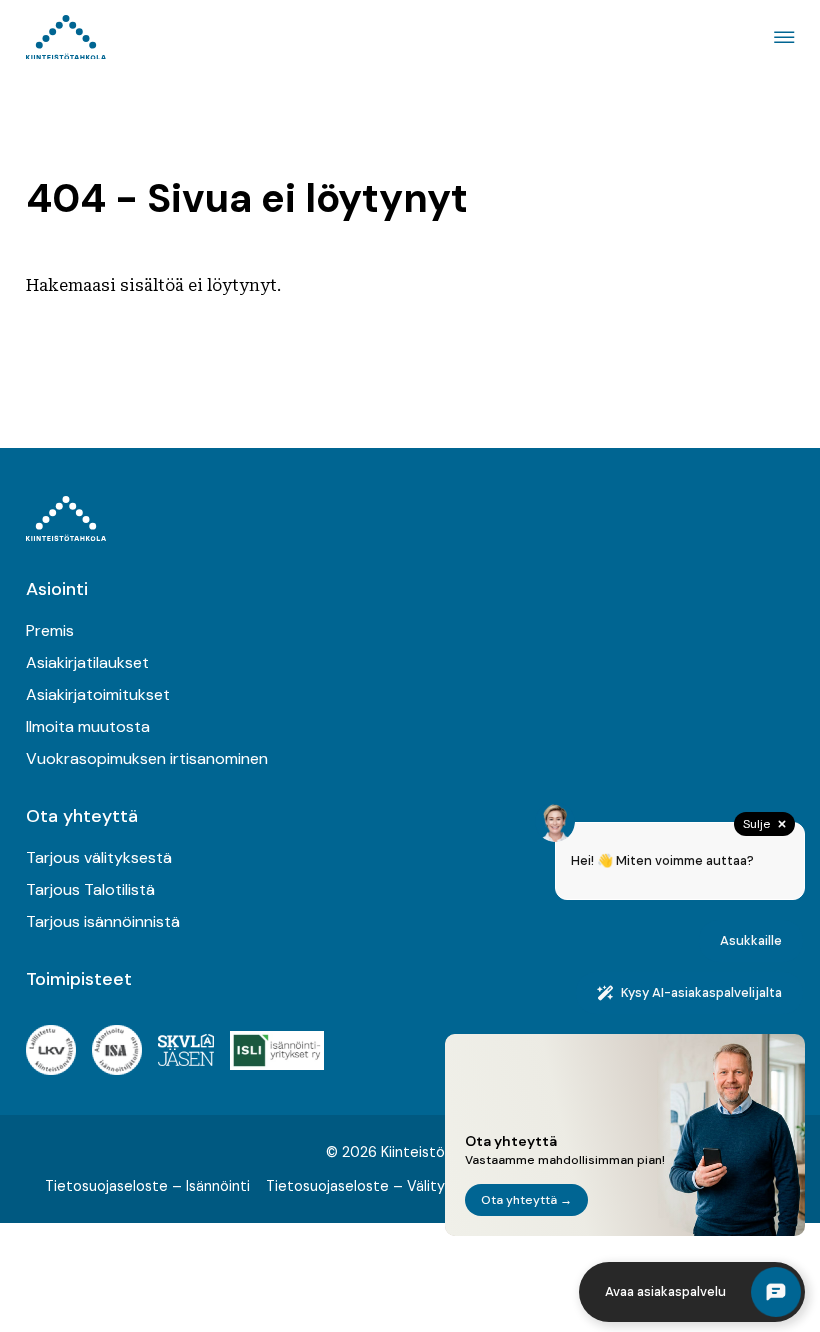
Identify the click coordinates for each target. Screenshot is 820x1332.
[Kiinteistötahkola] (66, 37)
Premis (50, 630)
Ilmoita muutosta (88, 726)
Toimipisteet (79, 979)
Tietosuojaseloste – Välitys (359, 1186)
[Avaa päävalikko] (781, 37)
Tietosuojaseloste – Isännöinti (147, 1186)
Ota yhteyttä (82, 816)
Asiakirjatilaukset (87, 662)
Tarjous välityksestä (99, 857)
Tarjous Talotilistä (90, 889)
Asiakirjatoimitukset (98, 694)
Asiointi (57, 589)
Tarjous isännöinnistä (103, 921)
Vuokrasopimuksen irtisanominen (147, 758)
